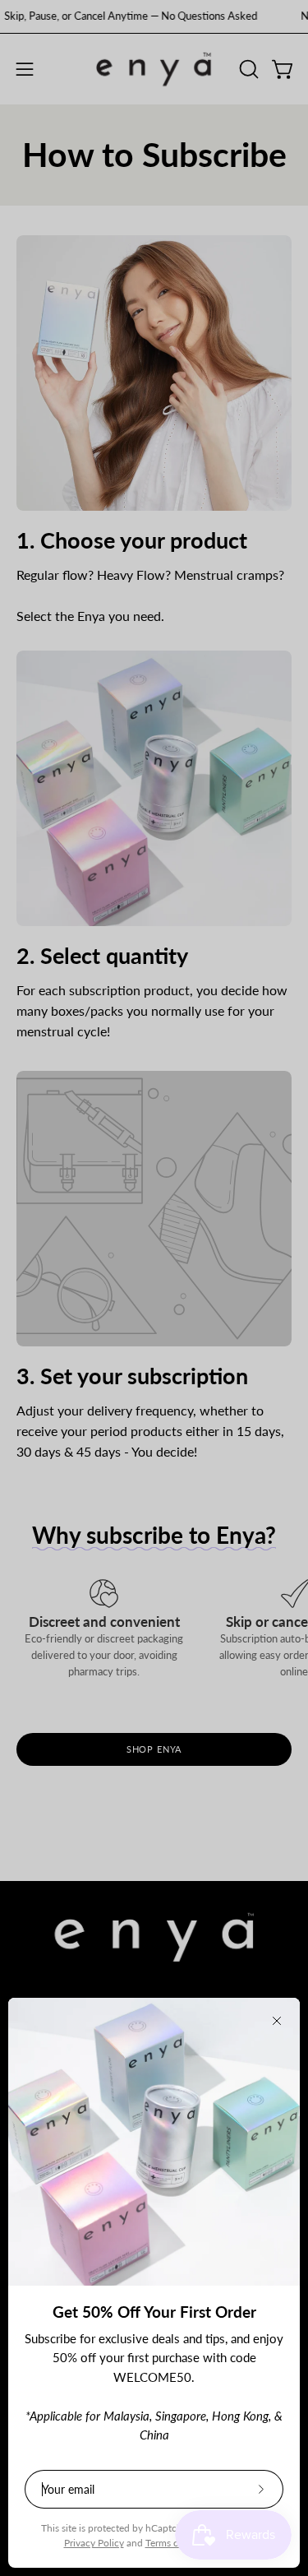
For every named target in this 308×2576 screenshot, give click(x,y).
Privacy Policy (94, 2543)
